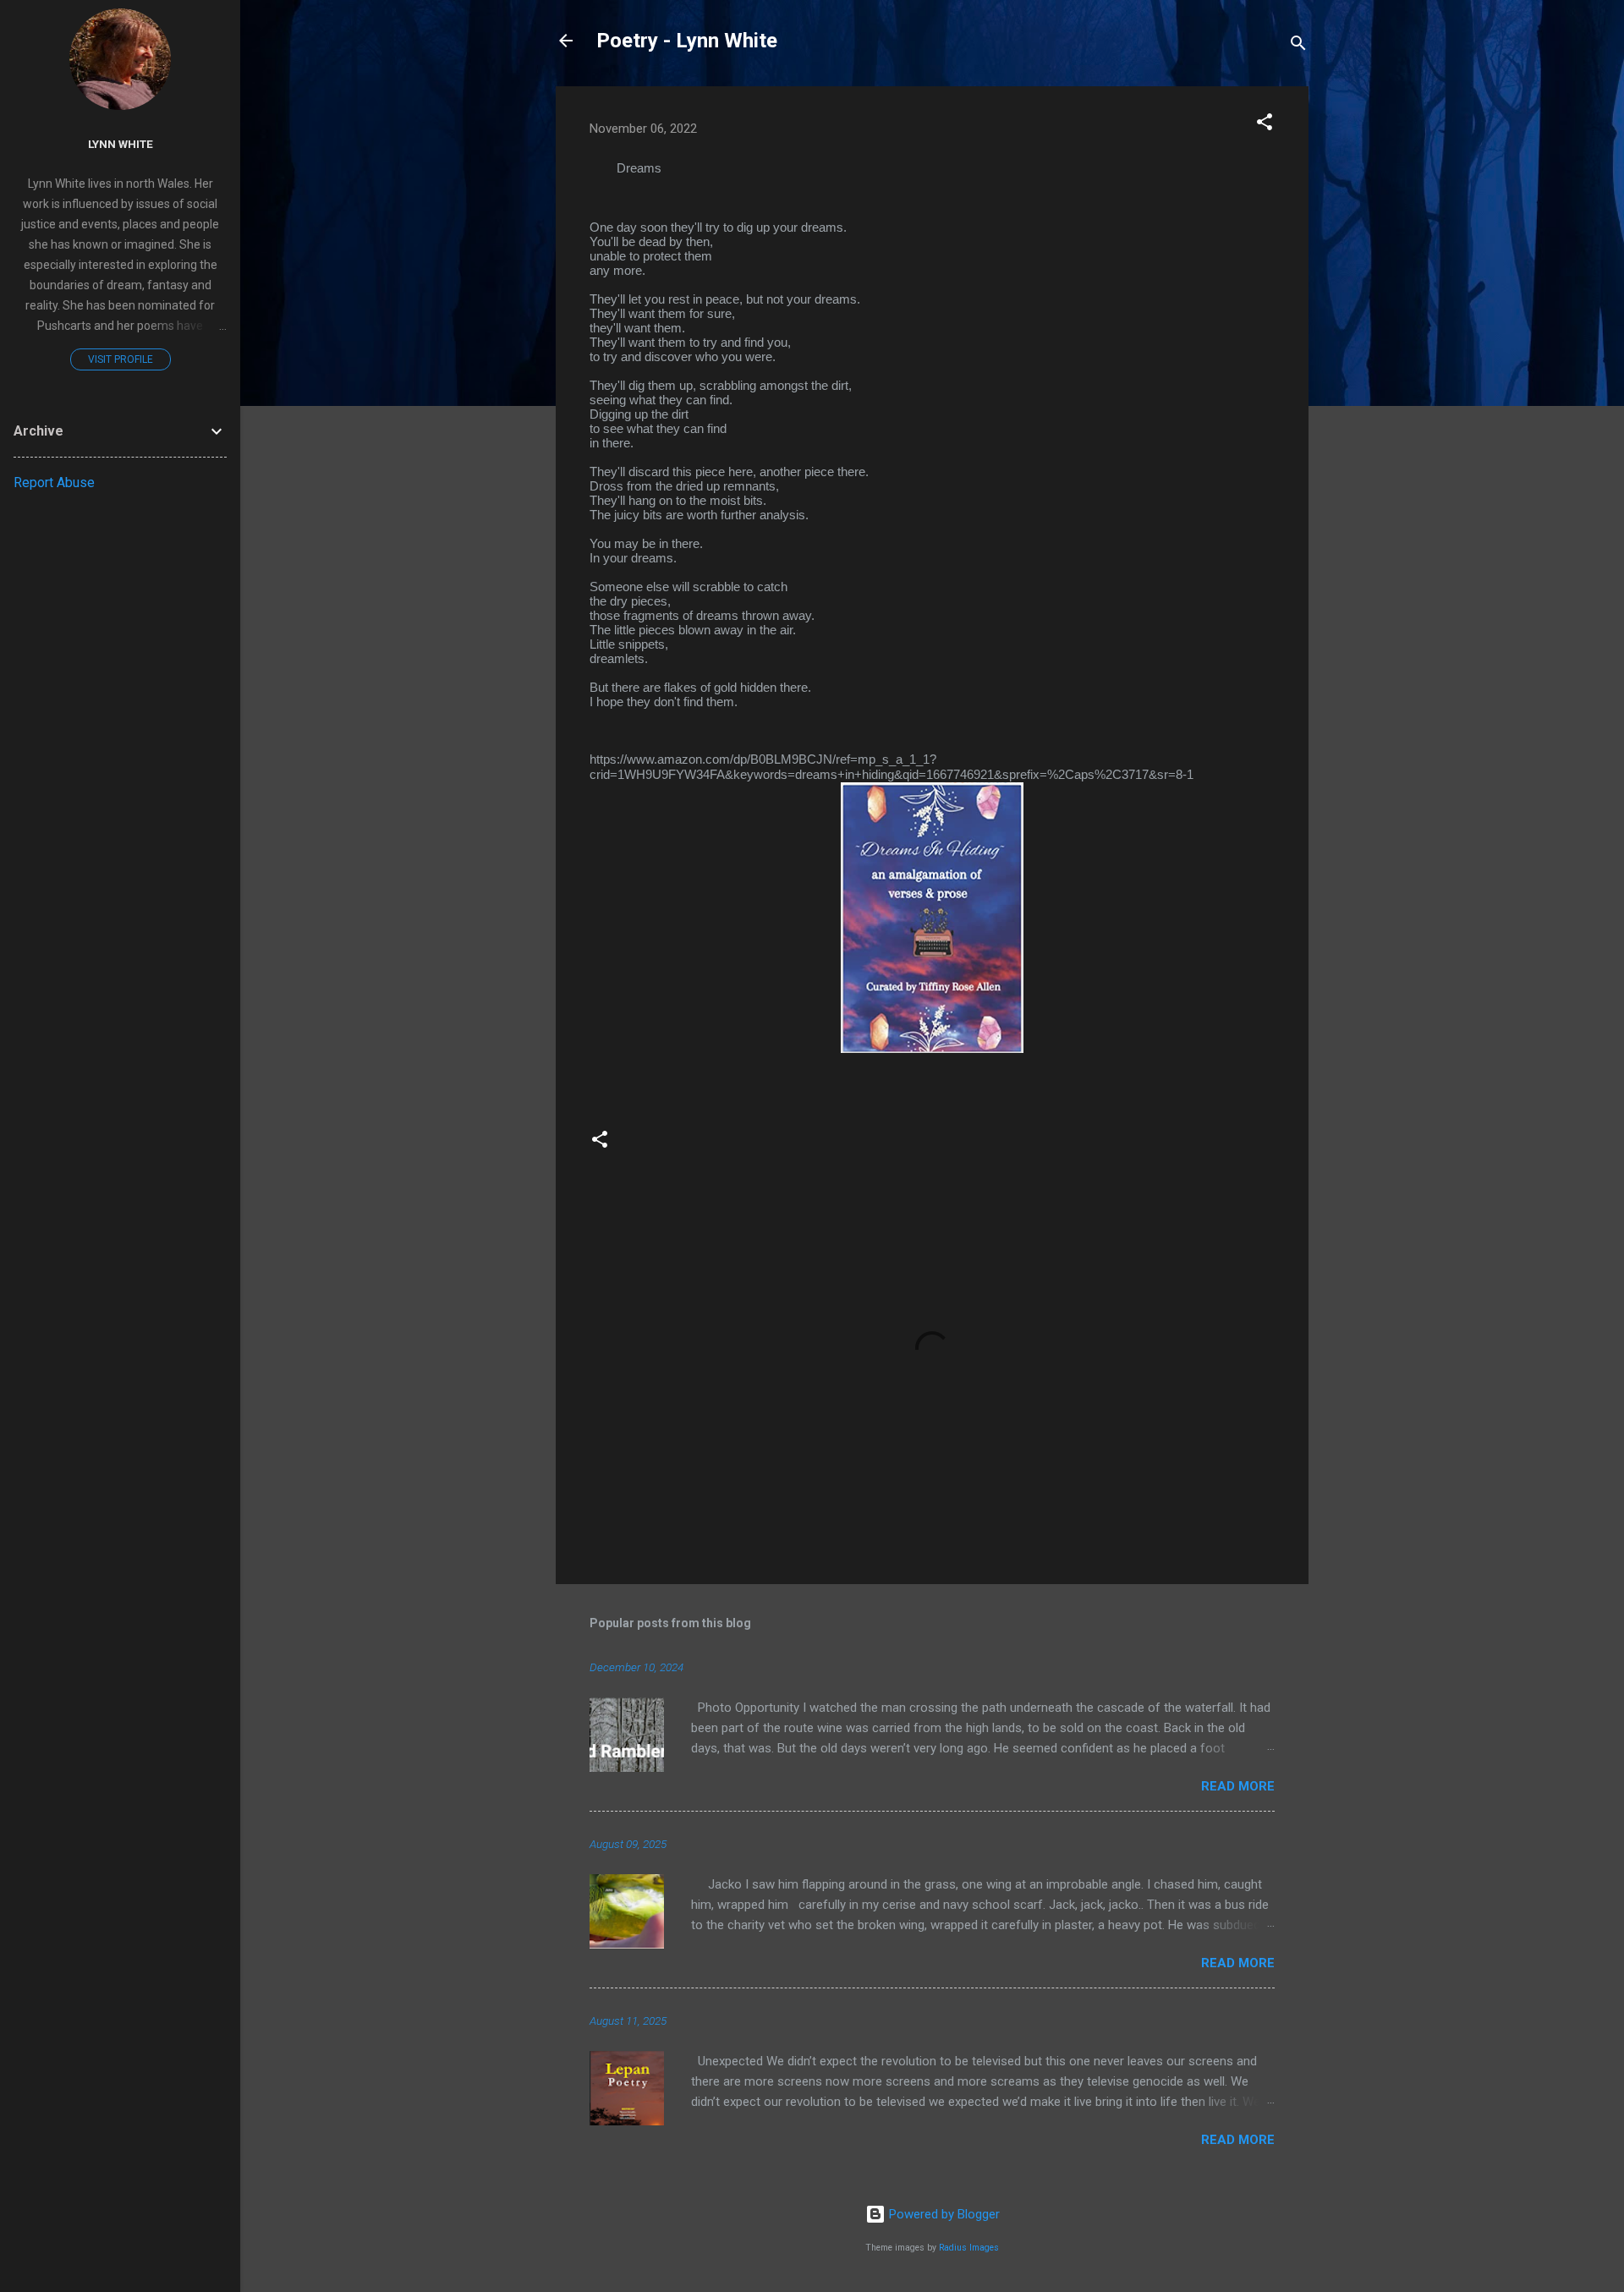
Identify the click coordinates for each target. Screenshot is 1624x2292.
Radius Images (969, 2248)
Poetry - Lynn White (687, 41)
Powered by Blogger (943, 2214)
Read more (1238, 1786)
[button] (1265, 125)
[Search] (1298, 46)
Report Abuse (54, 483)
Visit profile (121, 359)
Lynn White (121, 144)
